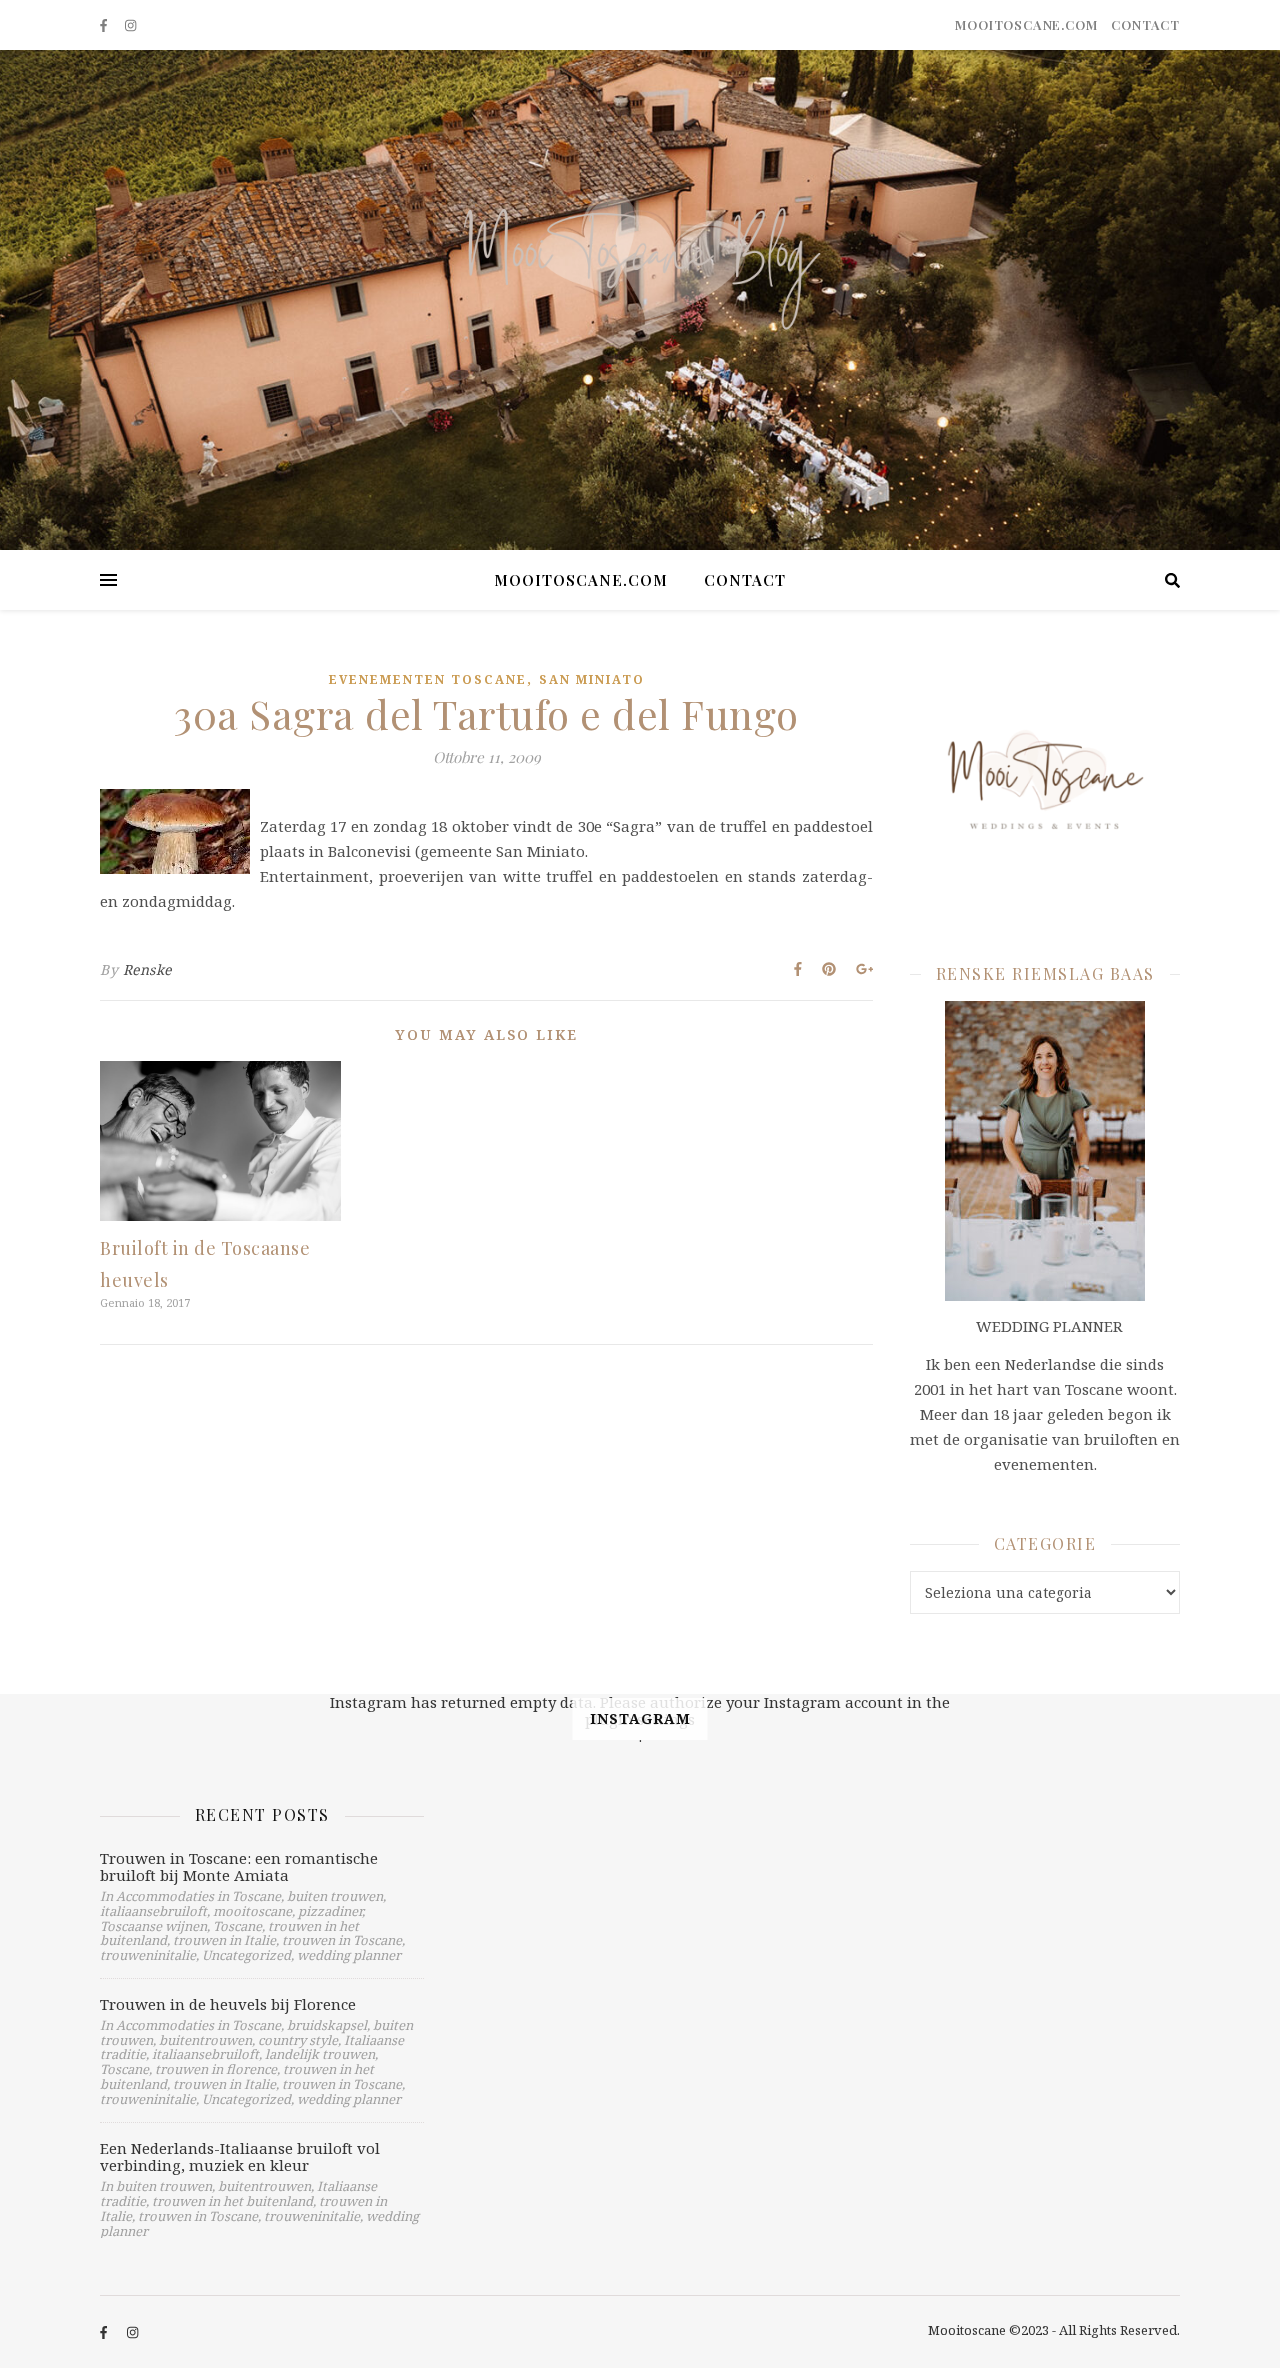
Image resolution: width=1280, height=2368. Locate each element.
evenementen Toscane (428, 679)
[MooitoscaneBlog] (640, 300)
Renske (147, 969)
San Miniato (592, 679)
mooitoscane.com (1026, 24)
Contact (1145, 24)
